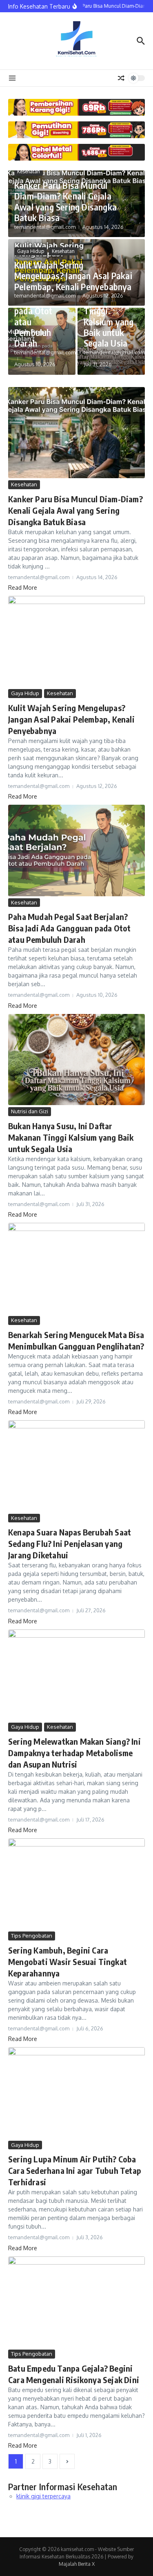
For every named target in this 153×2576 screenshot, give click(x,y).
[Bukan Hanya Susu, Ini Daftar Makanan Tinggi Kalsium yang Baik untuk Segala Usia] (76, 1060)
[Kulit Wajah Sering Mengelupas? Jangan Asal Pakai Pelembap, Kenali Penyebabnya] (76, 641)
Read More (23, 587)
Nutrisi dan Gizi (30, 1111)
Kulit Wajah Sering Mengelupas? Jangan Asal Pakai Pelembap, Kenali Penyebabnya (73, 276)
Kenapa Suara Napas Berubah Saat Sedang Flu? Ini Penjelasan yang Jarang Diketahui (70, 1543)
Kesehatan (29, 171)
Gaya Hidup (31, 251)
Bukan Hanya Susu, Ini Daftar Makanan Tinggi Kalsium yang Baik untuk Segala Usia (71, 1137)
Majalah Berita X (77, 2564)
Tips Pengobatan (32, 1936)
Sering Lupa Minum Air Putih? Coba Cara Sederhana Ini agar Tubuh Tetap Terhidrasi (75, 2170)
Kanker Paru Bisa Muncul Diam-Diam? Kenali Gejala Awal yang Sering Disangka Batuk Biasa (65, 201)
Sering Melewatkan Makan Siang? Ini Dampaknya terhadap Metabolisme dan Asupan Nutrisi (74, 1753)
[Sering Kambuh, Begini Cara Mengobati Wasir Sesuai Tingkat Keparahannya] (76, 1884)
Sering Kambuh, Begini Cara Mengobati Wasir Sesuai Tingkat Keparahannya (68, 1962)
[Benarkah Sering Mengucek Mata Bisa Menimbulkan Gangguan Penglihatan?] (76, 1268)
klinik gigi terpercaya (43, 2496)
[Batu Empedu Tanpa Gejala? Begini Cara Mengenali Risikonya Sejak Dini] (76, 2302)
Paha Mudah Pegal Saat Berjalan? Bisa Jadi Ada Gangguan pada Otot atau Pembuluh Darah (69, 928)
